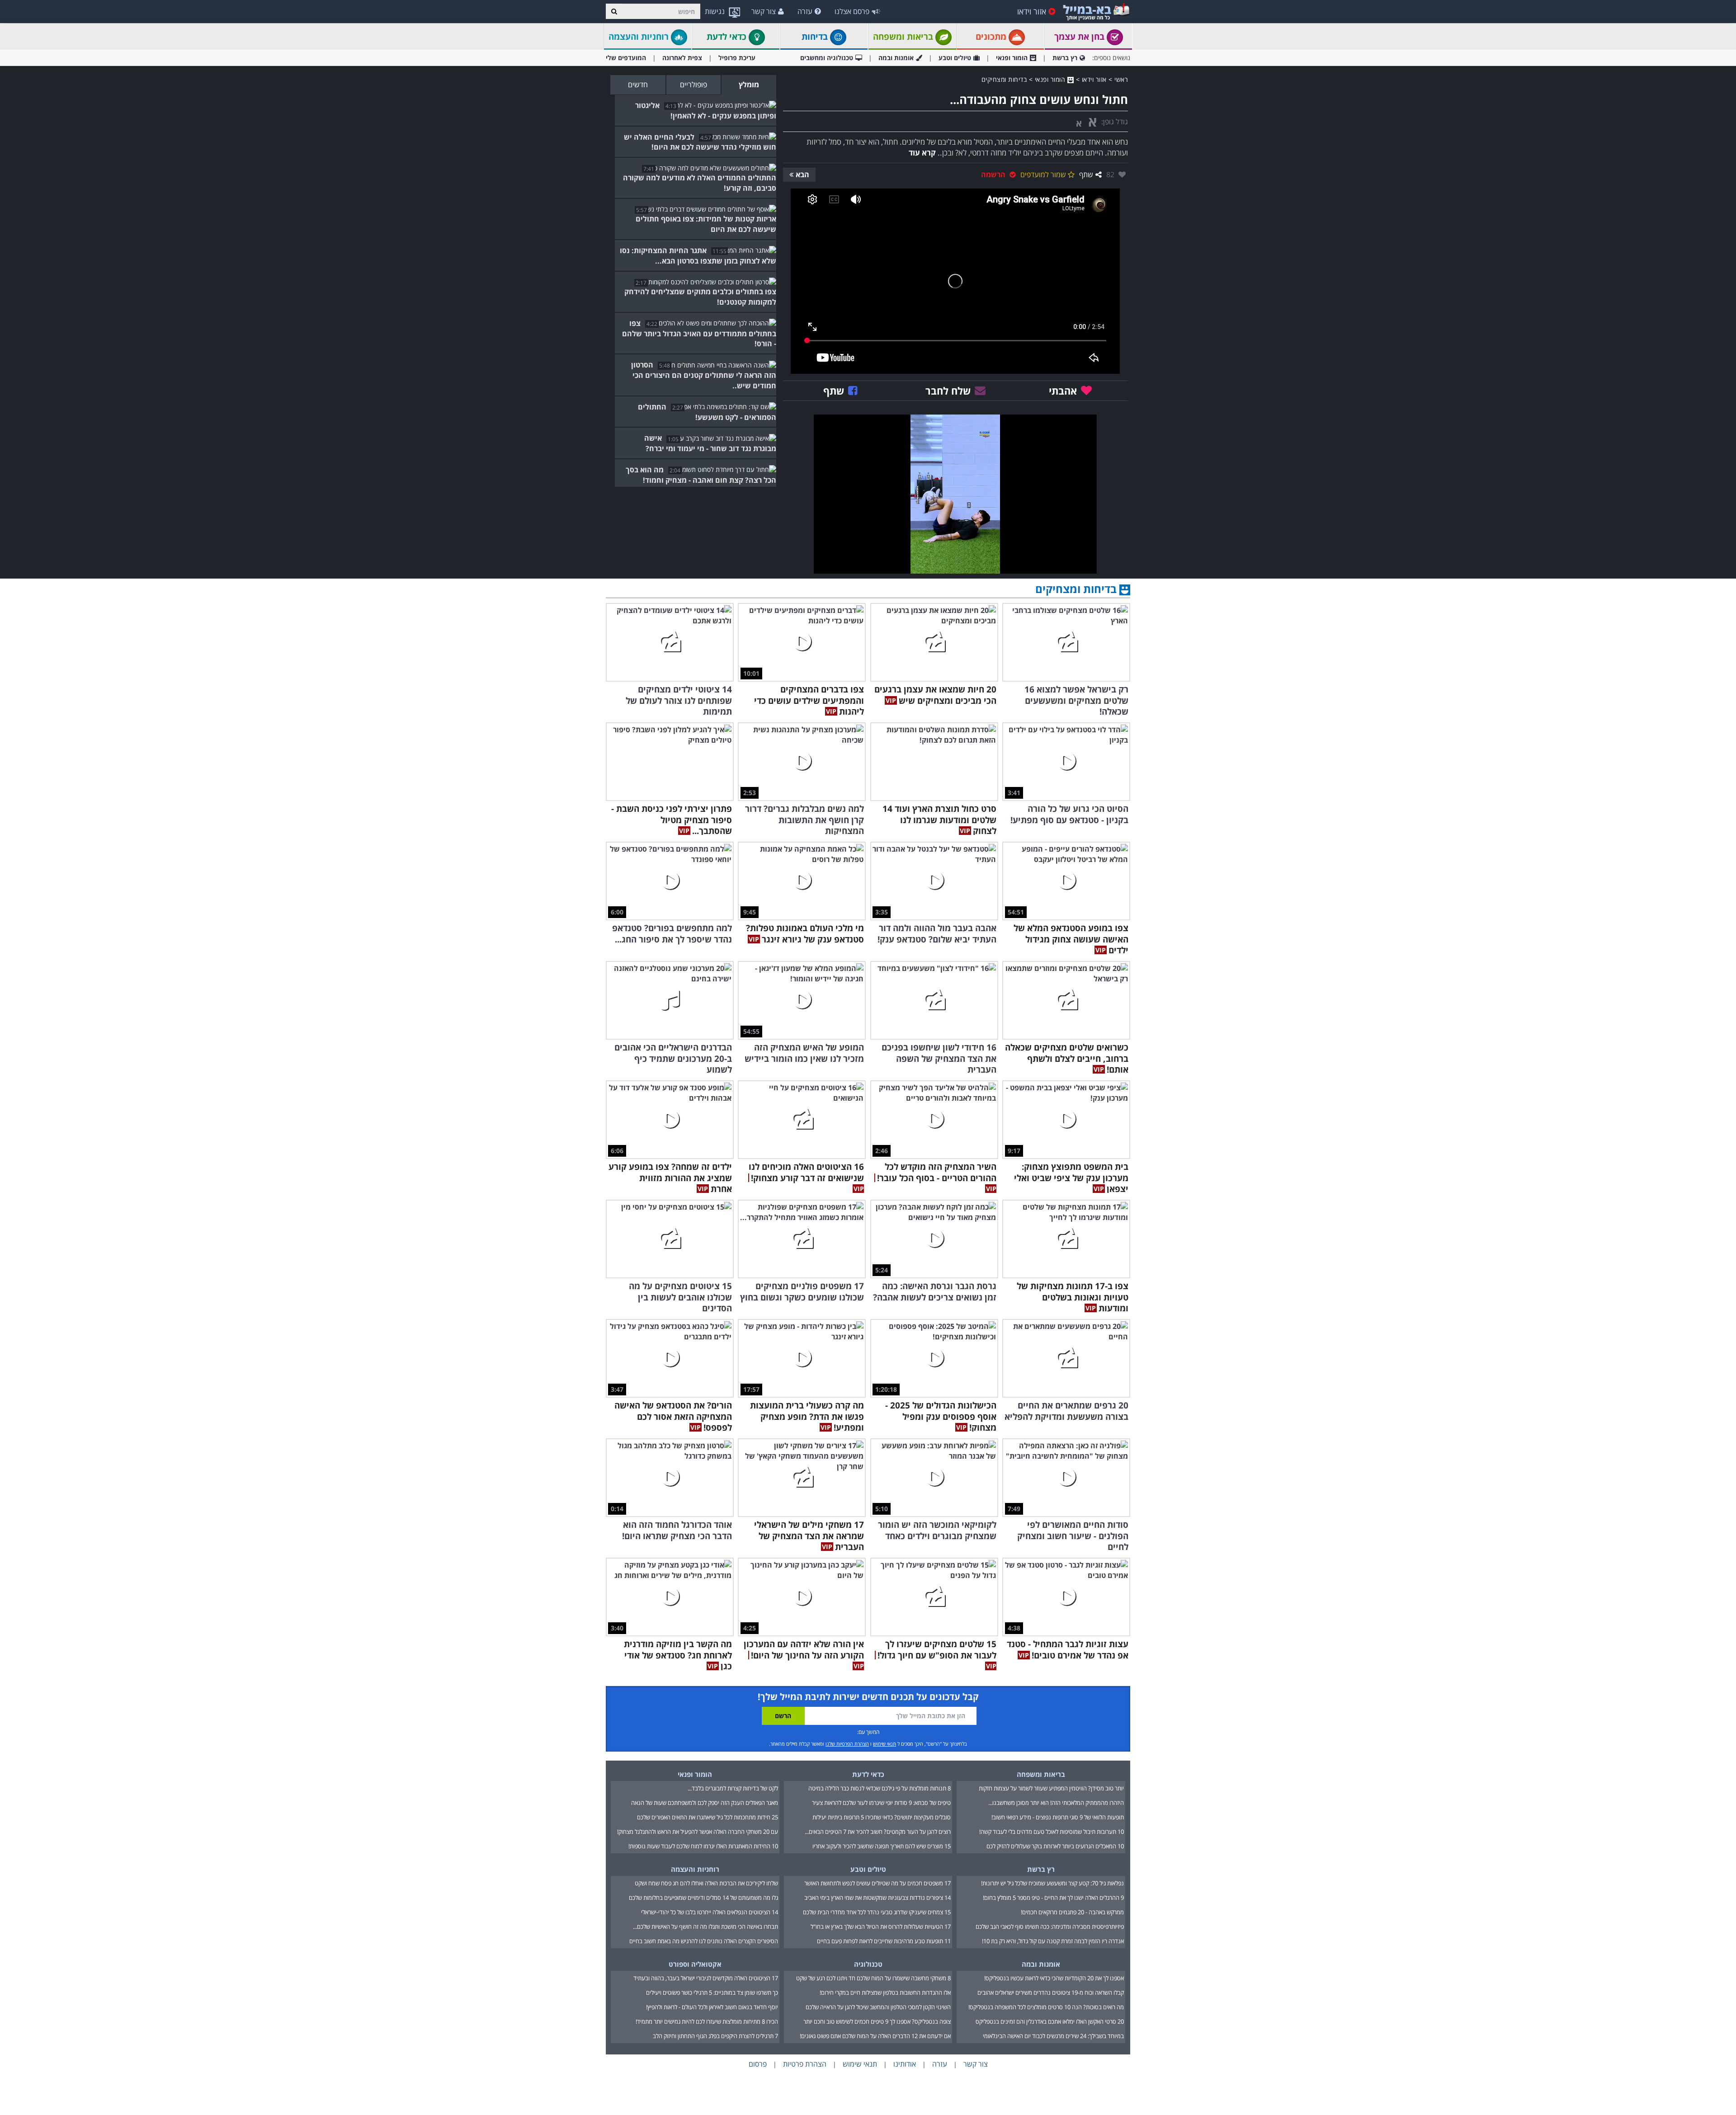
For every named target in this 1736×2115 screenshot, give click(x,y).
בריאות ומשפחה (904, 37)
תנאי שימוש (885, 1744)
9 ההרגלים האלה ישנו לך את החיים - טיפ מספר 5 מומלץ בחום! (1053, 1898)
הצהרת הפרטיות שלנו (847, 1744)
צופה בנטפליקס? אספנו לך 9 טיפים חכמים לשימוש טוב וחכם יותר (877, 2021)
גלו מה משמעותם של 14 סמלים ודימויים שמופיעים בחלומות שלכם (703, 1898)
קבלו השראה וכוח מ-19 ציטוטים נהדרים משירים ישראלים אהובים (1051, 1993)
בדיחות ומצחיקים (1004, 79)
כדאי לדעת (728, 37)
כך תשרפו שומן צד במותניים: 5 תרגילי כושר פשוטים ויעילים (712, 1993)
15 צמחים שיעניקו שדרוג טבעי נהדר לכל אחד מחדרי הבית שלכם (877, 1912)
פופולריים (693, 85)
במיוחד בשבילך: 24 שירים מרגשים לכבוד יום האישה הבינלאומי (1053, 2036)
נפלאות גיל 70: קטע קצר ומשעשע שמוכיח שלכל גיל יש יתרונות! (1052, 1883)
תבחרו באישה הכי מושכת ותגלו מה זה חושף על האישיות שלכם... (705, 1927)
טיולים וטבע (955, 58)
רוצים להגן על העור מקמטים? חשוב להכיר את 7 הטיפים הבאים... (878, 1832)
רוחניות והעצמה (640, 37)
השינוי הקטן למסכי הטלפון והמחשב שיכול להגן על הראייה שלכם (878, 2007)
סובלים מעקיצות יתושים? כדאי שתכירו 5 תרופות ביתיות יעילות (882, 1817)
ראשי (1121, 79)
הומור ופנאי (1012, 58)
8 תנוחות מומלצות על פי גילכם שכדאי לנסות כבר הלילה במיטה (880, 1788)
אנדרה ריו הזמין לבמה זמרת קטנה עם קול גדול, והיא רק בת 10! (1053, 1941)
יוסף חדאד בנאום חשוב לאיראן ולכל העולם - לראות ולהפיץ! (712, 2007)
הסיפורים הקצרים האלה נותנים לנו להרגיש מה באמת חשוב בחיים (704, 1941)
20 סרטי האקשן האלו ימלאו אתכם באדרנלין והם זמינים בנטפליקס (1050, 2021)
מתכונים (992, 37)
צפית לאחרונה (682, 58)
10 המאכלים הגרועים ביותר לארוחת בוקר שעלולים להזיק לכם (1055, 1846)
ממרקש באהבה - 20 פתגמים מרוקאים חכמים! (1072, 1912)
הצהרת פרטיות (805, 2064)
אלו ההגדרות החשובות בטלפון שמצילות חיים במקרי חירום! (885, 1993)
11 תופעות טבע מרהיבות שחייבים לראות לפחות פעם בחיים (884, 1941)
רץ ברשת (1065, 58)
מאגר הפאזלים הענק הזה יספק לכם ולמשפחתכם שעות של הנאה (705, 1803)
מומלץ (749, 85)
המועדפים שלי (626, 58)
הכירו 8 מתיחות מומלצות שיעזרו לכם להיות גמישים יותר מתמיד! (707, 2021)
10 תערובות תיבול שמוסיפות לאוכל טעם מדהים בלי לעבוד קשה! (1052, 1832)
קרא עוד (922, 153)
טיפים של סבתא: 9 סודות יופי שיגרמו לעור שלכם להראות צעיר (881, 1803)
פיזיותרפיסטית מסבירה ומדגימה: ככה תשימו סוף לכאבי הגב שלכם (1050, 1927)
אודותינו (905, 2064)
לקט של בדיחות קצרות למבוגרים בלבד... (733, 1788)
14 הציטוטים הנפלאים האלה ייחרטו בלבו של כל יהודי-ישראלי (710, 1912)
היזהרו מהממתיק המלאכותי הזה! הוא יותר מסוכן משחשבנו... (1056, 1803)
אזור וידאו (1032, 11)
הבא (802, 174)
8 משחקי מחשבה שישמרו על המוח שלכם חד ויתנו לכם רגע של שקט (873, 1978)
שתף (1086, 174)
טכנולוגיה (868, 1964)
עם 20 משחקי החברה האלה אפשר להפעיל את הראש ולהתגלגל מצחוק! (698, 1832)
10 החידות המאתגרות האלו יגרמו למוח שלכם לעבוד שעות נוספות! (703, 1846)
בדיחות (816, 37)
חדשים (638, 85)
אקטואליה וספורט (695, 1964)
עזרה (805, 11)
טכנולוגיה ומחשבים (827, 58)
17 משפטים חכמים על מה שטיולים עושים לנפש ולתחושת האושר (877, 1883)
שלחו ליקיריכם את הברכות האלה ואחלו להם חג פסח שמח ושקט (706, 1883)
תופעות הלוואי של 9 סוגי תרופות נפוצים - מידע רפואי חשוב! (1058, 1817)
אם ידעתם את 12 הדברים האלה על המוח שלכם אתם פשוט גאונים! (875, 2036)
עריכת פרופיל (737, 58)
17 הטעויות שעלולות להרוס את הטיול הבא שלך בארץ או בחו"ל (881, 1927)
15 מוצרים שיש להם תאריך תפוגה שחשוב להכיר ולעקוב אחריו (882, 1846)
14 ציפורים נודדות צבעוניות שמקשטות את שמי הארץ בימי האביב (877, 1898)
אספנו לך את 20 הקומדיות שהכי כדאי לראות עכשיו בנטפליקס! (1054, 1978)
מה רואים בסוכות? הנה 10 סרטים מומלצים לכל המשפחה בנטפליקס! (1046, 2007)
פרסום (758, 2064)
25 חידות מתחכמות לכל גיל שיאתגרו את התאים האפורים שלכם (708, 1817)
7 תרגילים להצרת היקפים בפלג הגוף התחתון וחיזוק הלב (715, 2036)
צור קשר (764, 11)
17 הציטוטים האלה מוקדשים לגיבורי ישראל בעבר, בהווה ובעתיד (706, 1978)
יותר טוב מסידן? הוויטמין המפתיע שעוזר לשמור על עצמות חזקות (1051, 1788)
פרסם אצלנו (852, 11)
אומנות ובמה (896, 58)
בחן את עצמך (1080, 37)
